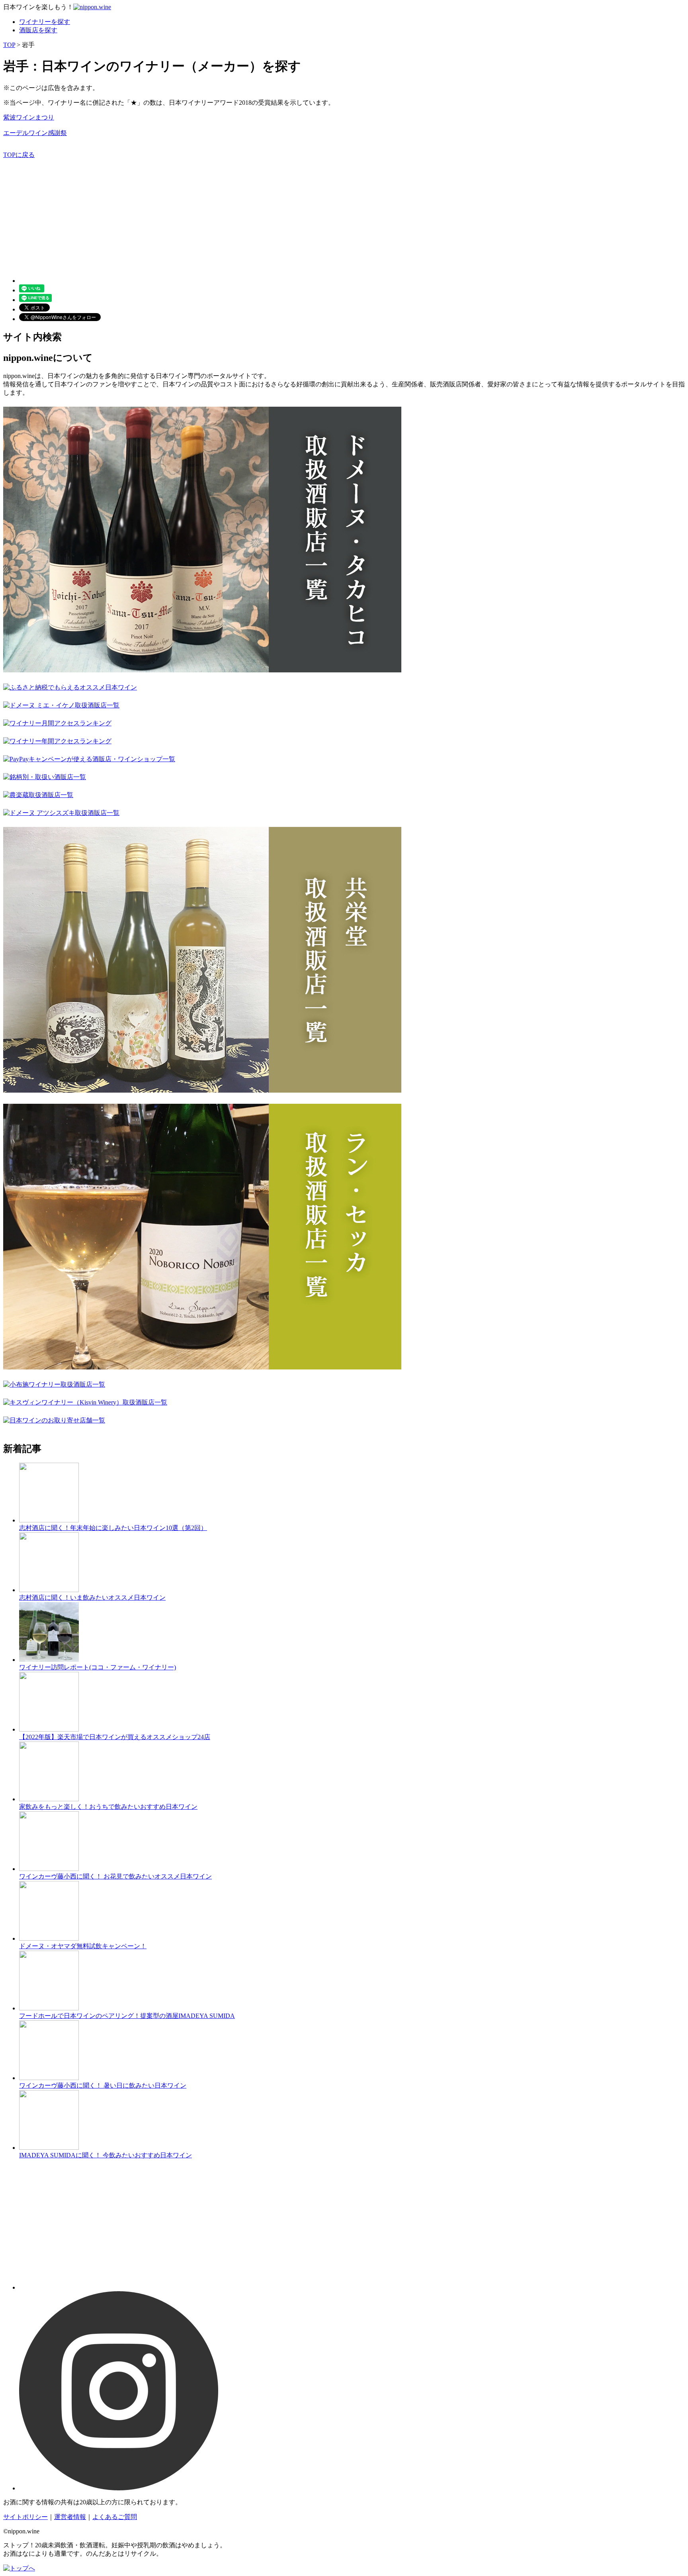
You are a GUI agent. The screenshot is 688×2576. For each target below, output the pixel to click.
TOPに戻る (19, 155)
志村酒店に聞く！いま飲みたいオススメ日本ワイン (92, 1598)
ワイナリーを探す (45, 22)
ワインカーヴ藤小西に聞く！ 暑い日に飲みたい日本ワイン (103, 2085)
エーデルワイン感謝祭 (35, 133)
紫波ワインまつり (29, 117)
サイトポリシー (25, 2517)
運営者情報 (70, 2517)
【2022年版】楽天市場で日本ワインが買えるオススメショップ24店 (115, 1737)
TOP (9, 45)
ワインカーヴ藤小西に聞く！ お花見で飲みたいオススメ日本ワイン (115, 1876)
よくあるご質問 (115, 2517)
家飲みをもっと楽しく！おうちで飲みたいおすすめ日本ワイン (108, 1807)
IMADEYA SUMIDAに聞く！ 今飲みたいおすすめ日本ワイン (106, 2155)
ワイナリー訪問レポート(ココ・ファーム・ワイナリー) (98, 1667)
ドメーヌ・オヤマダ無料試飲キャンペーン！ (83, 1946)
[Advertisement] (242, 215)
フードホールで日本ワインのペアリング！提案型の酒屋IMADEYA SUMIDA (127, 2016)
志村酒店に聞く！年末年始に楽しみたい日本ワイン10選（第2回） (113, 1528)
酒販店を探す (38, 30)
